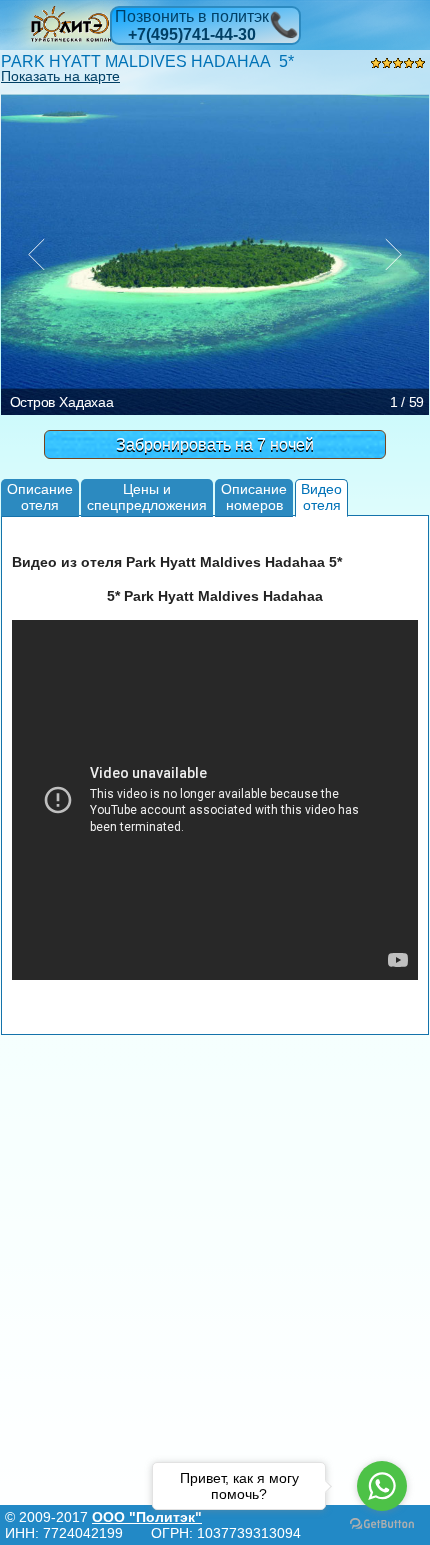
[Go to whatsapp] (382, 1486)
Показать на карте (60, 76)
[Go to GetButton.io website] (382, 1524)
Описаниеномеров (254, 496)
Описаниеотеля (40, 496)
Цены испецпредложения (147, 496)
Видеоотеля (321, 496)
